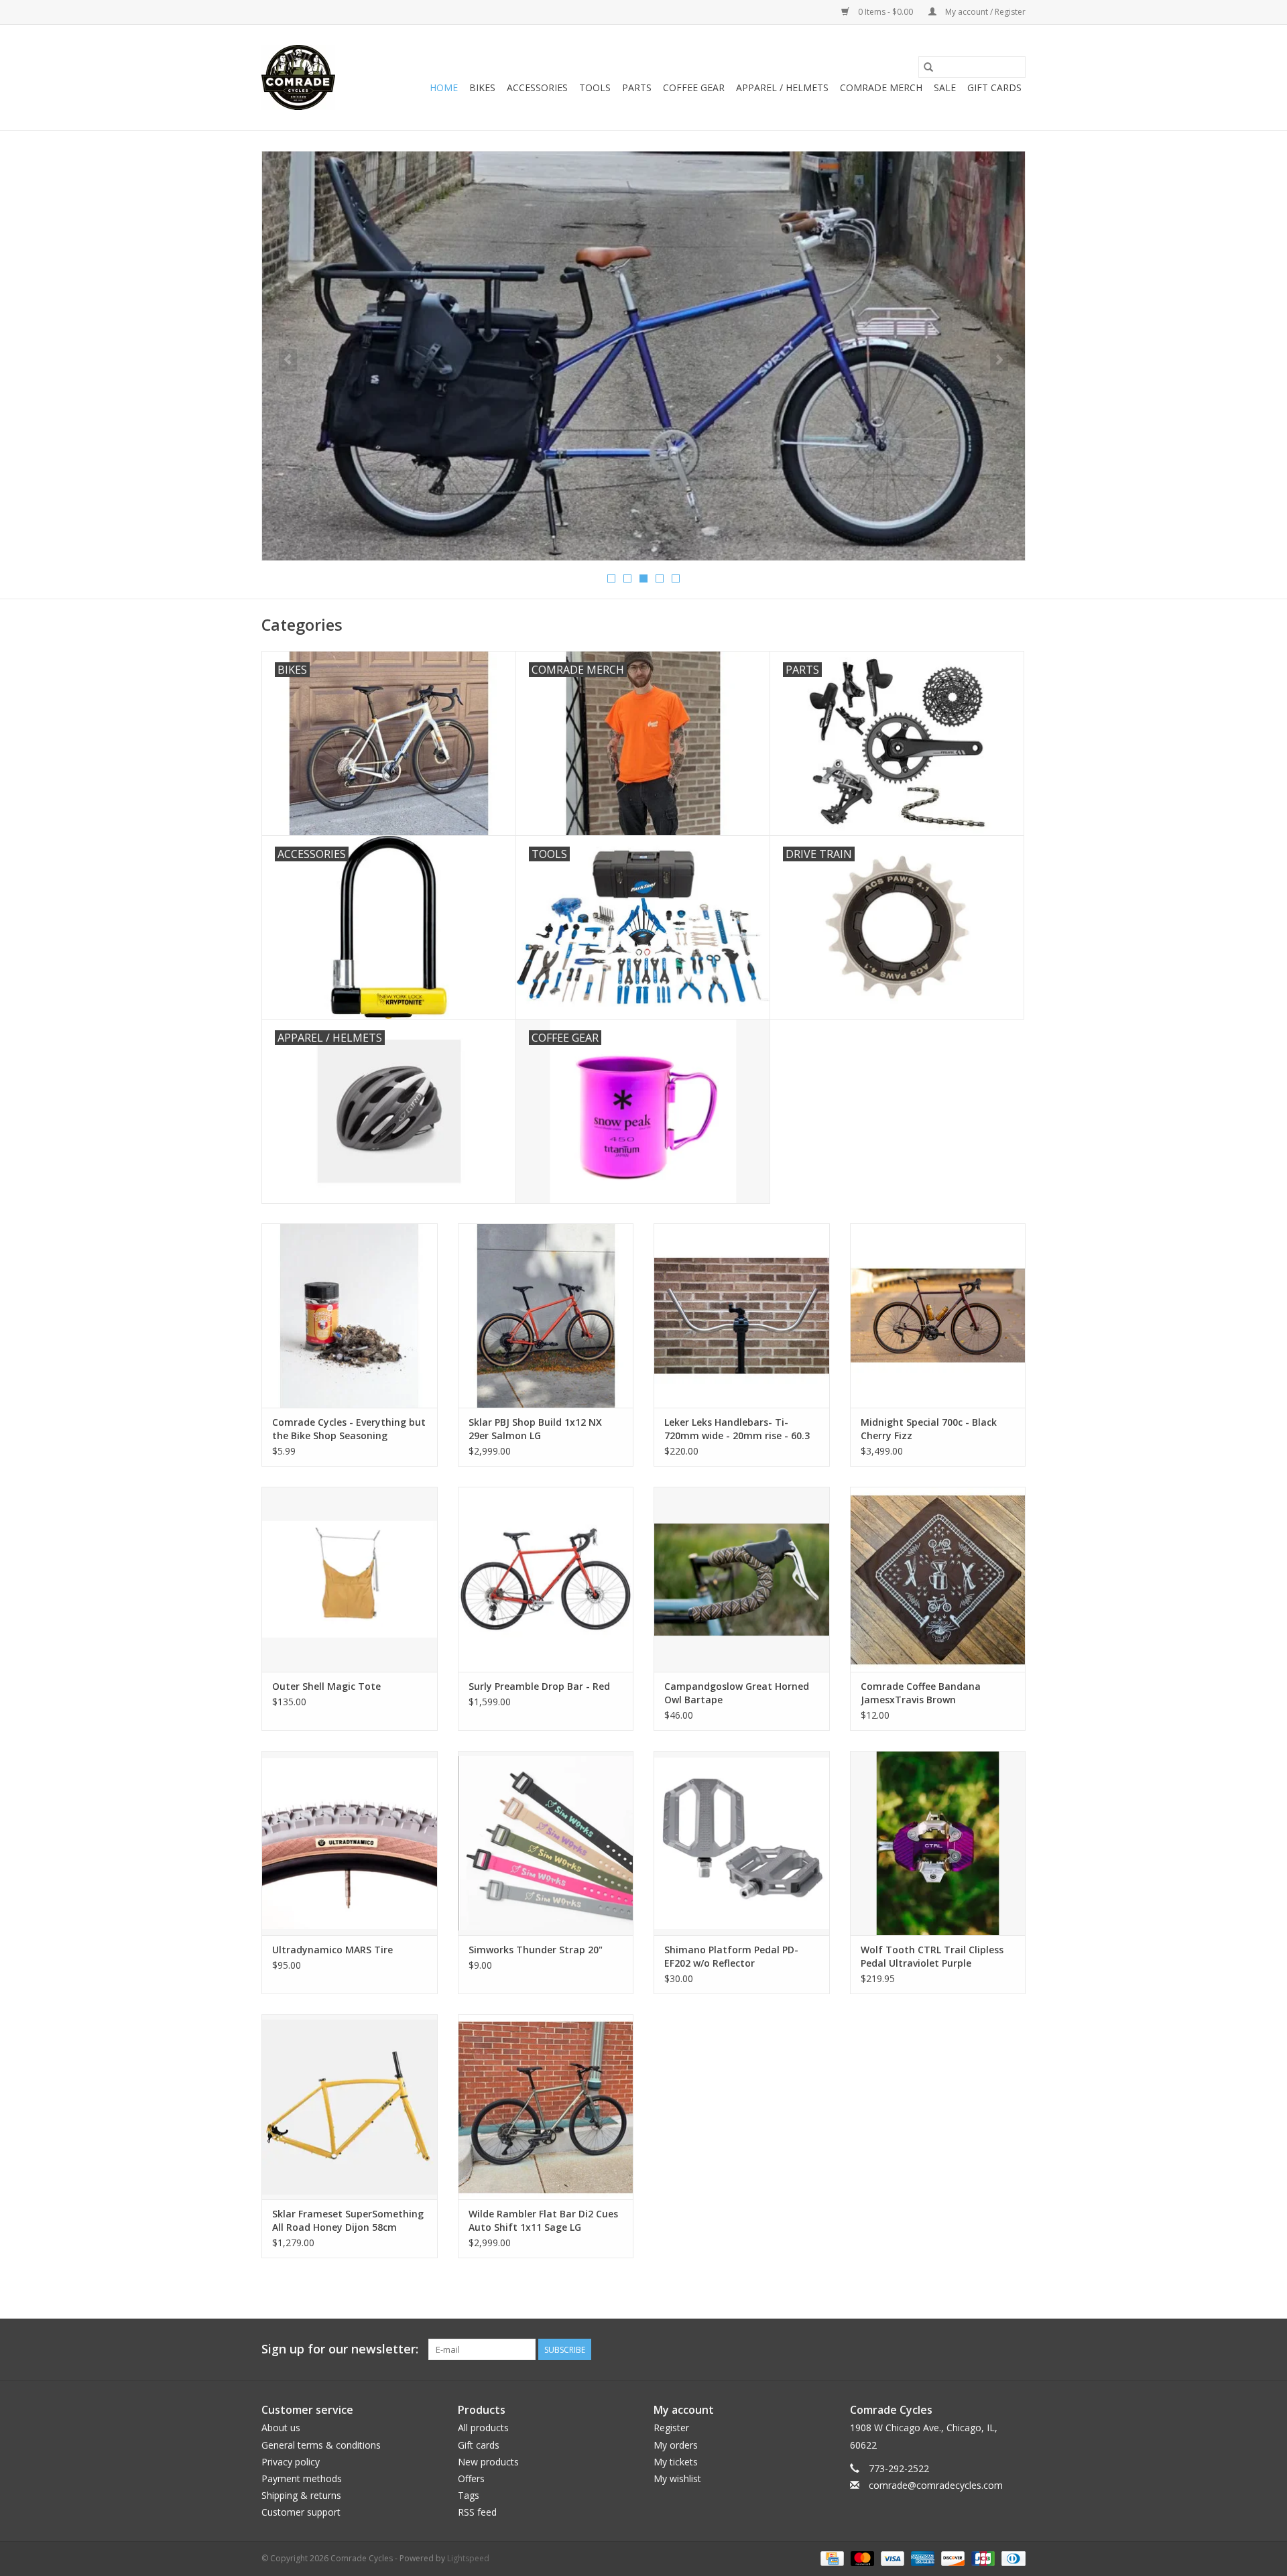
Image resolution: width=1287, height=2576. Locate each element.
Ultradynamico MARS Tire (332, 1950)
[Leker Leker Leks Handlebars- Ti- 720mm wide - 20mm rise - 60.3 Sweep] (742, 1315)
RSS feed (477, 2512)
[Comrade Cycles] (298, 77)
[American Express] (921, 2558)
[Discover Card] (952, 2558)
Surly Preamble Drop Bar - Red (539, 1686)
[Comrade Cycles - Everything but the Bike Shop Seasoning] (350, 1315)
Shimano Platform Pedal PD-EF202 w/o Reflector (731, 1956)
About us (281, 2428)
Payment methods (302, 2478)
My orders (676, 2445)
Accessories (537, 87)
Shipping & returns (301, 2495)
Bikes (482, 87)
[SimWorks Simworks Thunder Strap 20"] (546, 1843)
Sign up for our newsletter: (340, 2349)
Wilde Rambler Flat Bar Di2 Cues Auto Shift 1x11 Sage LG (543, 2220)
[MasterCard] (861, 2558)
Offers (471, 2478)
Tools (595, 87)
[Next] (999, 360)
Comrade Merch (881, 87)
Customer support (301, 2512)
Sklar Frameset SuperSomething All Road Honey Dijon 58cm (348, 2220)
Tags (469, 2495)
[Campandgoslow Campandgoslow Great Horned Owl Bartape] (742, 1579)
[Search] (928, 67)
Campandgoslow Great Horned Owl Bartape (737, 1693)
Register (671, 2428)
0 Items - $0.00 (885, 12)
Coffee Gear (694, 87)
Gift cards (994, 87)
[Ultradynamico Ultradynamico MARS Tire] (350, 1843)
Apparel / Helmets (782, 87)
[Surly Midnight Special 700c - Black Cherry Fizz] (938, 1315)
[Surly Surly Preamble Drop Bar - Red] (546, 1579)
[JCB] (982, 2558)
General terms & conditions (321, 2445)
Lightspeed (468, 2558)
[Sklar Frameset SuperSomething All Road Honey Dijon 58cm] (350, 2106)
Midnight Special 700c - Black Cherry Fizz (929, 1429)
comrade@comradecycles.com (936, 2485)
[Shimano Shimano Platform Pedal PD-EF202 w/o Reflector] (742, 1843)
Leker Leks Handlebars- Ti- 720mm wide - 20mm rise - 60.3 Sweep (737, 1429)
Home (444, 87)
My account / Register (984, 12)
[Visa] (891, 2558)
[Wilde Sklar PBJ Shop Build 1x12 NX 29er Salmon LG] (546, 1315)
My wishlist (677, 2478)
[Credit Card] (831, 2558)
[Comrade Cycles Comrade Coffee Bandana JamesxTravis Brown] (938, 1579)
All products (483, 2428)
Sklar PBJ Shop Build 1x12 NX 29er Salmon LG (535, 1429)
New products (488, 2462)
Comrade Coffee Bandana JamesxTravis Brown (921, 1693)
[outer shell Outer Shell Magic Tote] (350, 1579)
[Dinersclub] (1011, 2558)
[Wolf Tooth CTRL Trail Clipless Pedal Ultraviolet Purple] (938, 1843)
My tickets (676, 2462)
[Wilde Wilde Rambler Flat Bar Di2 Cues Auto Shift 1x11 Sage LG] (546, 2106)
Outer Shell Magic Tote (326, 1686)
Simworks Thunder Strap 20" (536, 1950)
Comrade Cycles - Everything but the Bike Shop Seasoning (349, 1429)
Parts (637, 87)
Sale (945, 87)
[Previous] (288, 360)
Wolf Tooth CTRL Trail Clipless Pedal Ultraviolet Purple (932, 1956)
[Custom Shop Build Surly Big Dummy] (643, 356)
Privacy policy (291, 2462)
